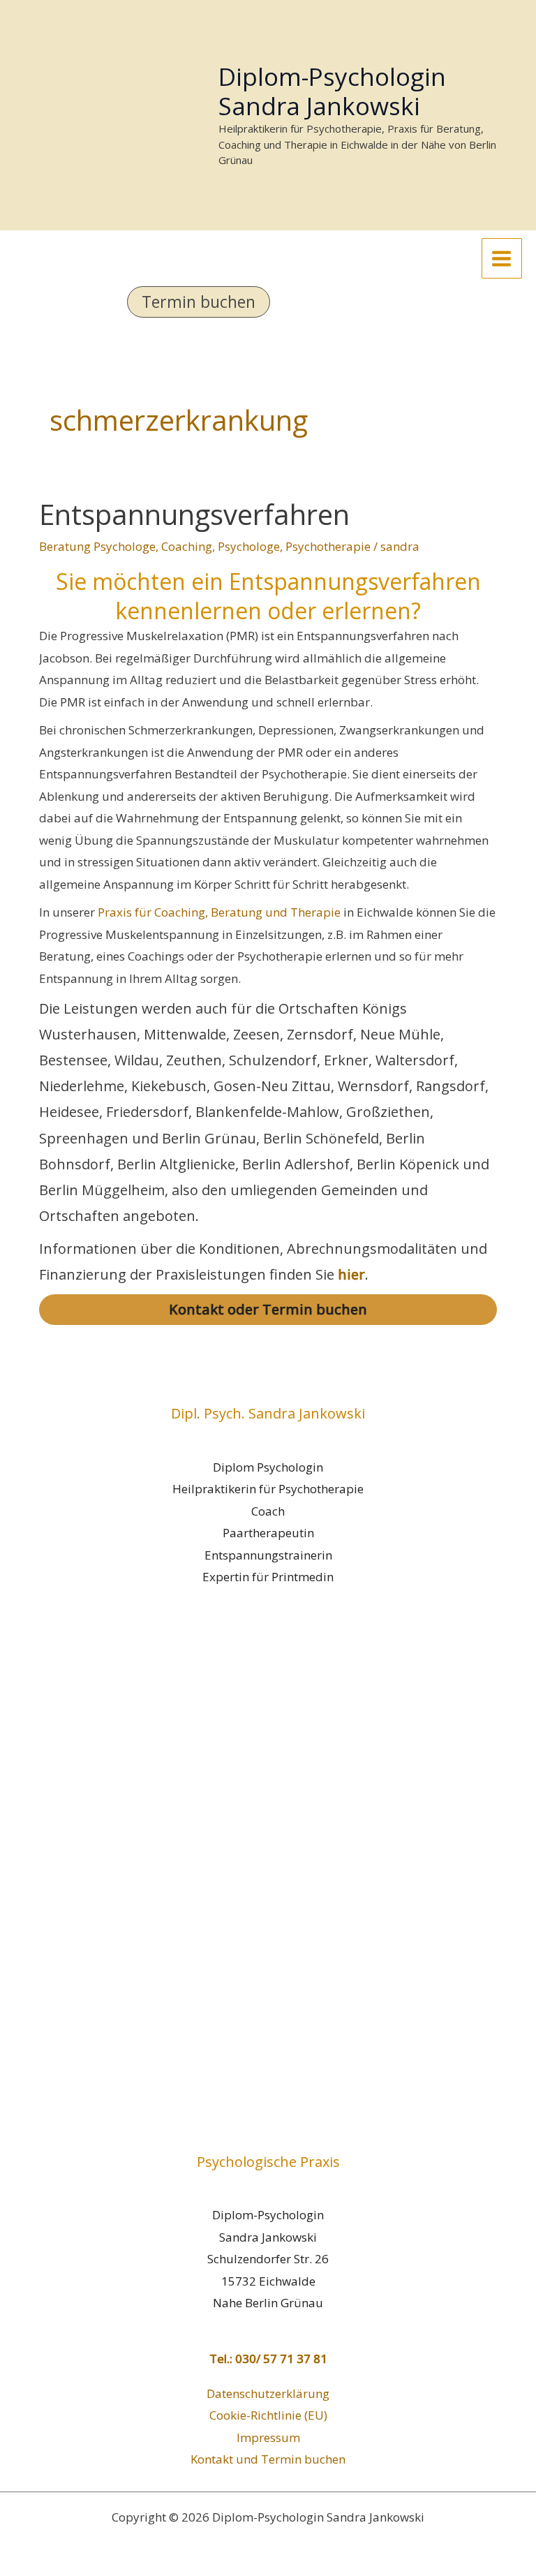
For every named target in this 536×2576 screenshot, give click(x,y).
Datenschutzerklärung (268, 2393)
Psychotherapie (328, 546)
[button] (268, 302)
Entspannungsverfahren (194, 514)
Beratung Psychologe (97, 546)
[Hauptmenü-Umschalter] (502, 259)
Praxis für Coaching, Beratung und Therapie (219, 912)
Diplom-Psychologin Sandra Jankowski (332, 91)
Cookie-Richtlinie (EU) (268, 2415)
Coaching (187, 546)
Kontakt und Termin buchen (268, 2459)
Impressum (268, 2437)
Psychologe (249, 546)
